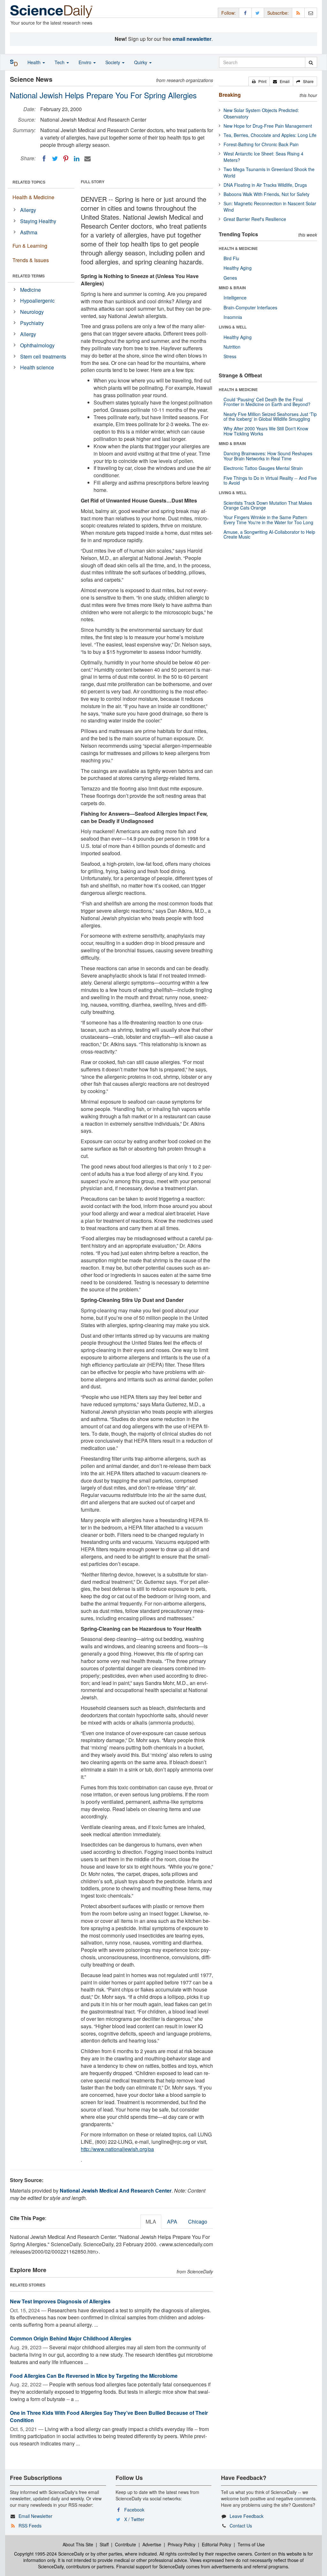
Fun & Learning (30, 246)
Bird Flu (231, 258)
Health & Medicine (33, 197)
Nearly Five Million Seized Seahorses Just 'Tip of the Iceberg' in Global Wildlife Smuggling (270, 416)
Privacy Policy (182, 2544)
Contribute (125, 2544)
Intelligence (235, 298)
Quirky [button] (141, 62)
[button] (259, 81)
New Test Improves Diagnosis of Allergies (60, 2301)
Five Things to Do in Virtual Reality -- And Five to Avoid (270, 480)
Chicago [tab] (198, 2221)
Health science (37, 367)
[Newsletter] (311, 13)
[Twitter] (55, 159)
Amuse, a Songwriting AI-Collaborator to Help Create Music (269, 534)
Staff (104, 2544)
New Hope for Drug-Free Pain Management (268, 126)
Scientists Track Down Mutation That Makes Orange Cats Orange (268, 505)
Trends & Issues (31, 260)
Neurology (32, 312)
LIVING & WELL (233, 327)
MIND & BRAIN (232, 288)
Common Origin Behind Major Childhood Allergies (71, 2338)
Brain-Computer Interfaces (250, 307)
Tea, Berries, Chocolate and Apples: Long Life (270, 135)
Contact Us (241, 2526)
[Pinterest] (66, 159)
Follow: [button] (228, 13)
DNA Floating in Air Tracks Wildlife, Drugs (265, 185)
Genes (230, 278)
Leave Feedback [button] (247, 2516)
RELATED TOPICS (29, 182)
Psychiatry (32, 323)
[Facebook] (44, 159)
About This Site (78, 2544)
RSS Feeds (30, 2526)
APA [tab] (172, 2221)
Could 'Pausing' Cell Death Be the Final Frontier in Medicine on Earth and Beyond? (267, 402)
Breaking (230, 95)
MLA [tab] (151, 2221)
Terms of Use (251, 2544)
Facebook (134, 2510)
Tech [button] (60, 62)
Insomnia (233, 317)
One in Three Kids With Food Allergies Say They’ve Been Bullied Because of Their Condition (109, 2416)
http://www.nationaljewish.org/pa (117, 2149)
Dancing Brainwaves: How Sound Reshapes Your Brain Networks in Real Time (268, 456)
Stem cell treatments (43, 356)
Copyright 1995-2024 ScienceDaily (49, 2554)
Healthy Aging (238, 268)
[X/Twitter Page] (258, 13)
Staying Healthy (38, 221)
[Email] (87, 159)
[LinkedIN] (77, 159)
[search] (311, 62)
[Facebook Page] (245, 13)
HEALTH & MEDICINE (238, 248)
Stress (230, 356)
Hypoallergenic (37, 301)
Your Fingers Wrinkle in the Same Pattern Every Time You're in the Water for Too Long (268, 520)
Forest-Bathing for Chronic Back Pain (261, 144)
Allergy (28, 210)
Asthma (29, 232)
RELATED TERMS (29, 276)
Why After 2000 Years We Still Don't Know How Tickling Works (266, 431)
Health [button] (35, 62)
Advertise (152, 2544)
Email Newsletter (35, 2516)
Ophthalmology (37, 345)
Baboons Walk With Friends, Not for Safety (266, 194)
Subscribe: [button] (278, 13)
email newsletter (192, 39)
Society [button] (113, 62)
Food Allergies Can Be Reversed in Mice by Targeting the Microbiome (94, 2376)
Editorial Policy (217, 2544)
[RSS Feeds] (298, 13)
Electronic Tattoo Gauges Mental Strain (263, 468)
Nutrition (232, 347)
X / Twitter (134, 2519)
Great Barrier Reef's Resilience (255, 219)
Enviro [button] (86, 62)
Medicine (30, 290)
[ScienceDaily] (51, 11)
